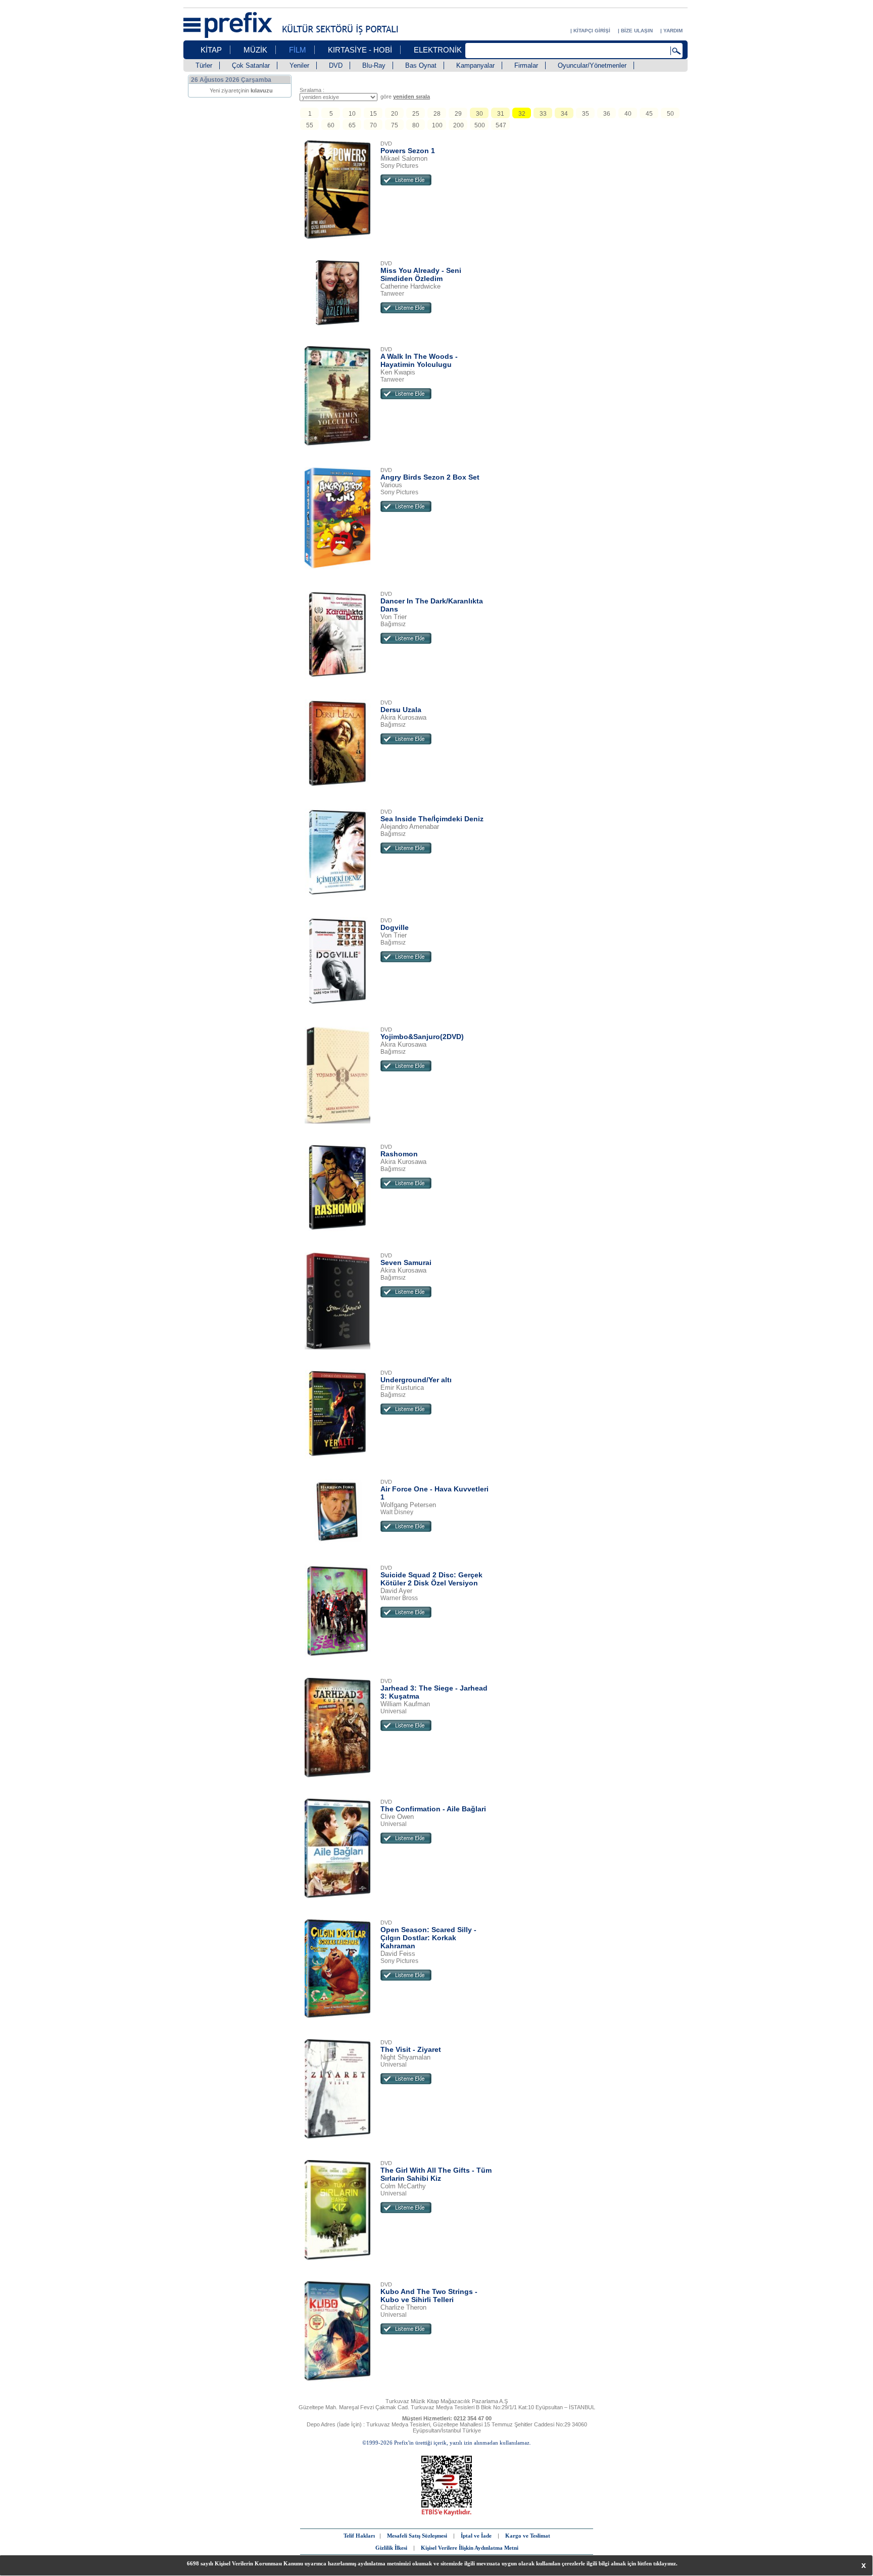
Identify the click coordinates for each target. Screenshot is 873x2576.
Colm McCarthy (403, 2186)
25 (416, 114)
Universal (394, 1711)
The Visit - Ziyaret (411, 2049)
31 (501, 114)
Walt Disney (397, 1512)
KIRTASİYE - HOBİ (360, 50)
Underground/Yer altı (416, 1380)
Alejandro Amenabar (410, 827)
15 (373, 114)
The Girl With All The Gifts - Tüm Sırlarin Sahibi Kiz (436, 2174)
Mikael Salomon (404, 158)
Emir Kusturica (402, 1388)
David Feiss (398, 1954)
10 (352, 114)
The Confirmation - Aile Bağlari (433, 1809)
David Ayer (396, 1591)
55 (310, 125)
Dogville (395, 927)
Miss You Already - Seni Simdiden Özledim (421, 274)
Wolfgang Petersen (408, 1505)
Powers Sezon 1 (408, 151)
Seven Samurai (406, 1262)
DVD (336, 65)
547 (501, 125)
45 (649, 114)
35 (586, 114)
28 (437, 114)
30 (479, 114)
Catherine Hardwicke (410, 286)
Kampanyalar (475, 65)
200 (458, 125)
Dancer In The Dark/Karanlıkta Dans (432, 605)
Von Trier (394, 617)
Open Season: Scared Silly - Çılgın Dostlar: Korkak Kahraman (428, 1938)
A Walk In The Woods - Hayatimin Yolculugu (419, 360)
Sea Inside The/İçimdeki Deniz (432, 819)
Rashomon (399, 1154)
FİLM (298, 50)
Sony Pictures (399, 166)
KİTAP (211, 50)
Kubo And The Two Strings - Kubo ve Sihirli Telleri (429, 2296)
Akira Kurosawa (403, 717)
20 (395, 114)
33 (543, 114)
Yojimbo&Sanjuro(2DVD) (422, 1037)
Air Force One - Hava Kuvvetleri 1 (434, 1493)
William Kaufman (405, 1704)
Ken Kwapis (398, 372)
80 (416, 125)
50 (670, 114)
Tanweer (392, 294)
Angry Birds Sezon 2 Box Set (430, 477)
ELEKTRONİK (438, 50)
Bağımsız (393, 624)
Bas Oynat (421, 65)
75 (395, 125)
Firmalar (526, 65)
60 (331, 125)
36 (607, 114)
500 (480, 125)
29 (458, 114)
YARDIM (673, 31)
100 (437, 125)
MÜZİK (255, 50)
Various (391, 485)
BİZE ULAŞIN (637, 31)
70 (373, 125)
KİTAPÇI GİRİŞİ (592, 31)
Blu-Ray (374, 65)
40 (628, 114)
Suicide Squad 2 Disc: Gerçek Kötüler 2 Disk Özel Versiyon (431, 1579)
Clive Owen (397, 1817)
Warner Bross (399, 1598)
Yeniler (299, 65)
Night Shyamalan (405, 2057)
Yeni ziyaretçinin (241, 90)
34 (564, 114)
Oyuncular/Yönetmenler (592, 65)
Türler (204, 65)
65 (352, 125)
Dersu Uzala (401, 710)
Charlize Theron (403, 2307)
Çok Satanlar (251, 65)
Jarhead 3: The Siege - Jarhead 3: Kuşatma (434, 1692)
